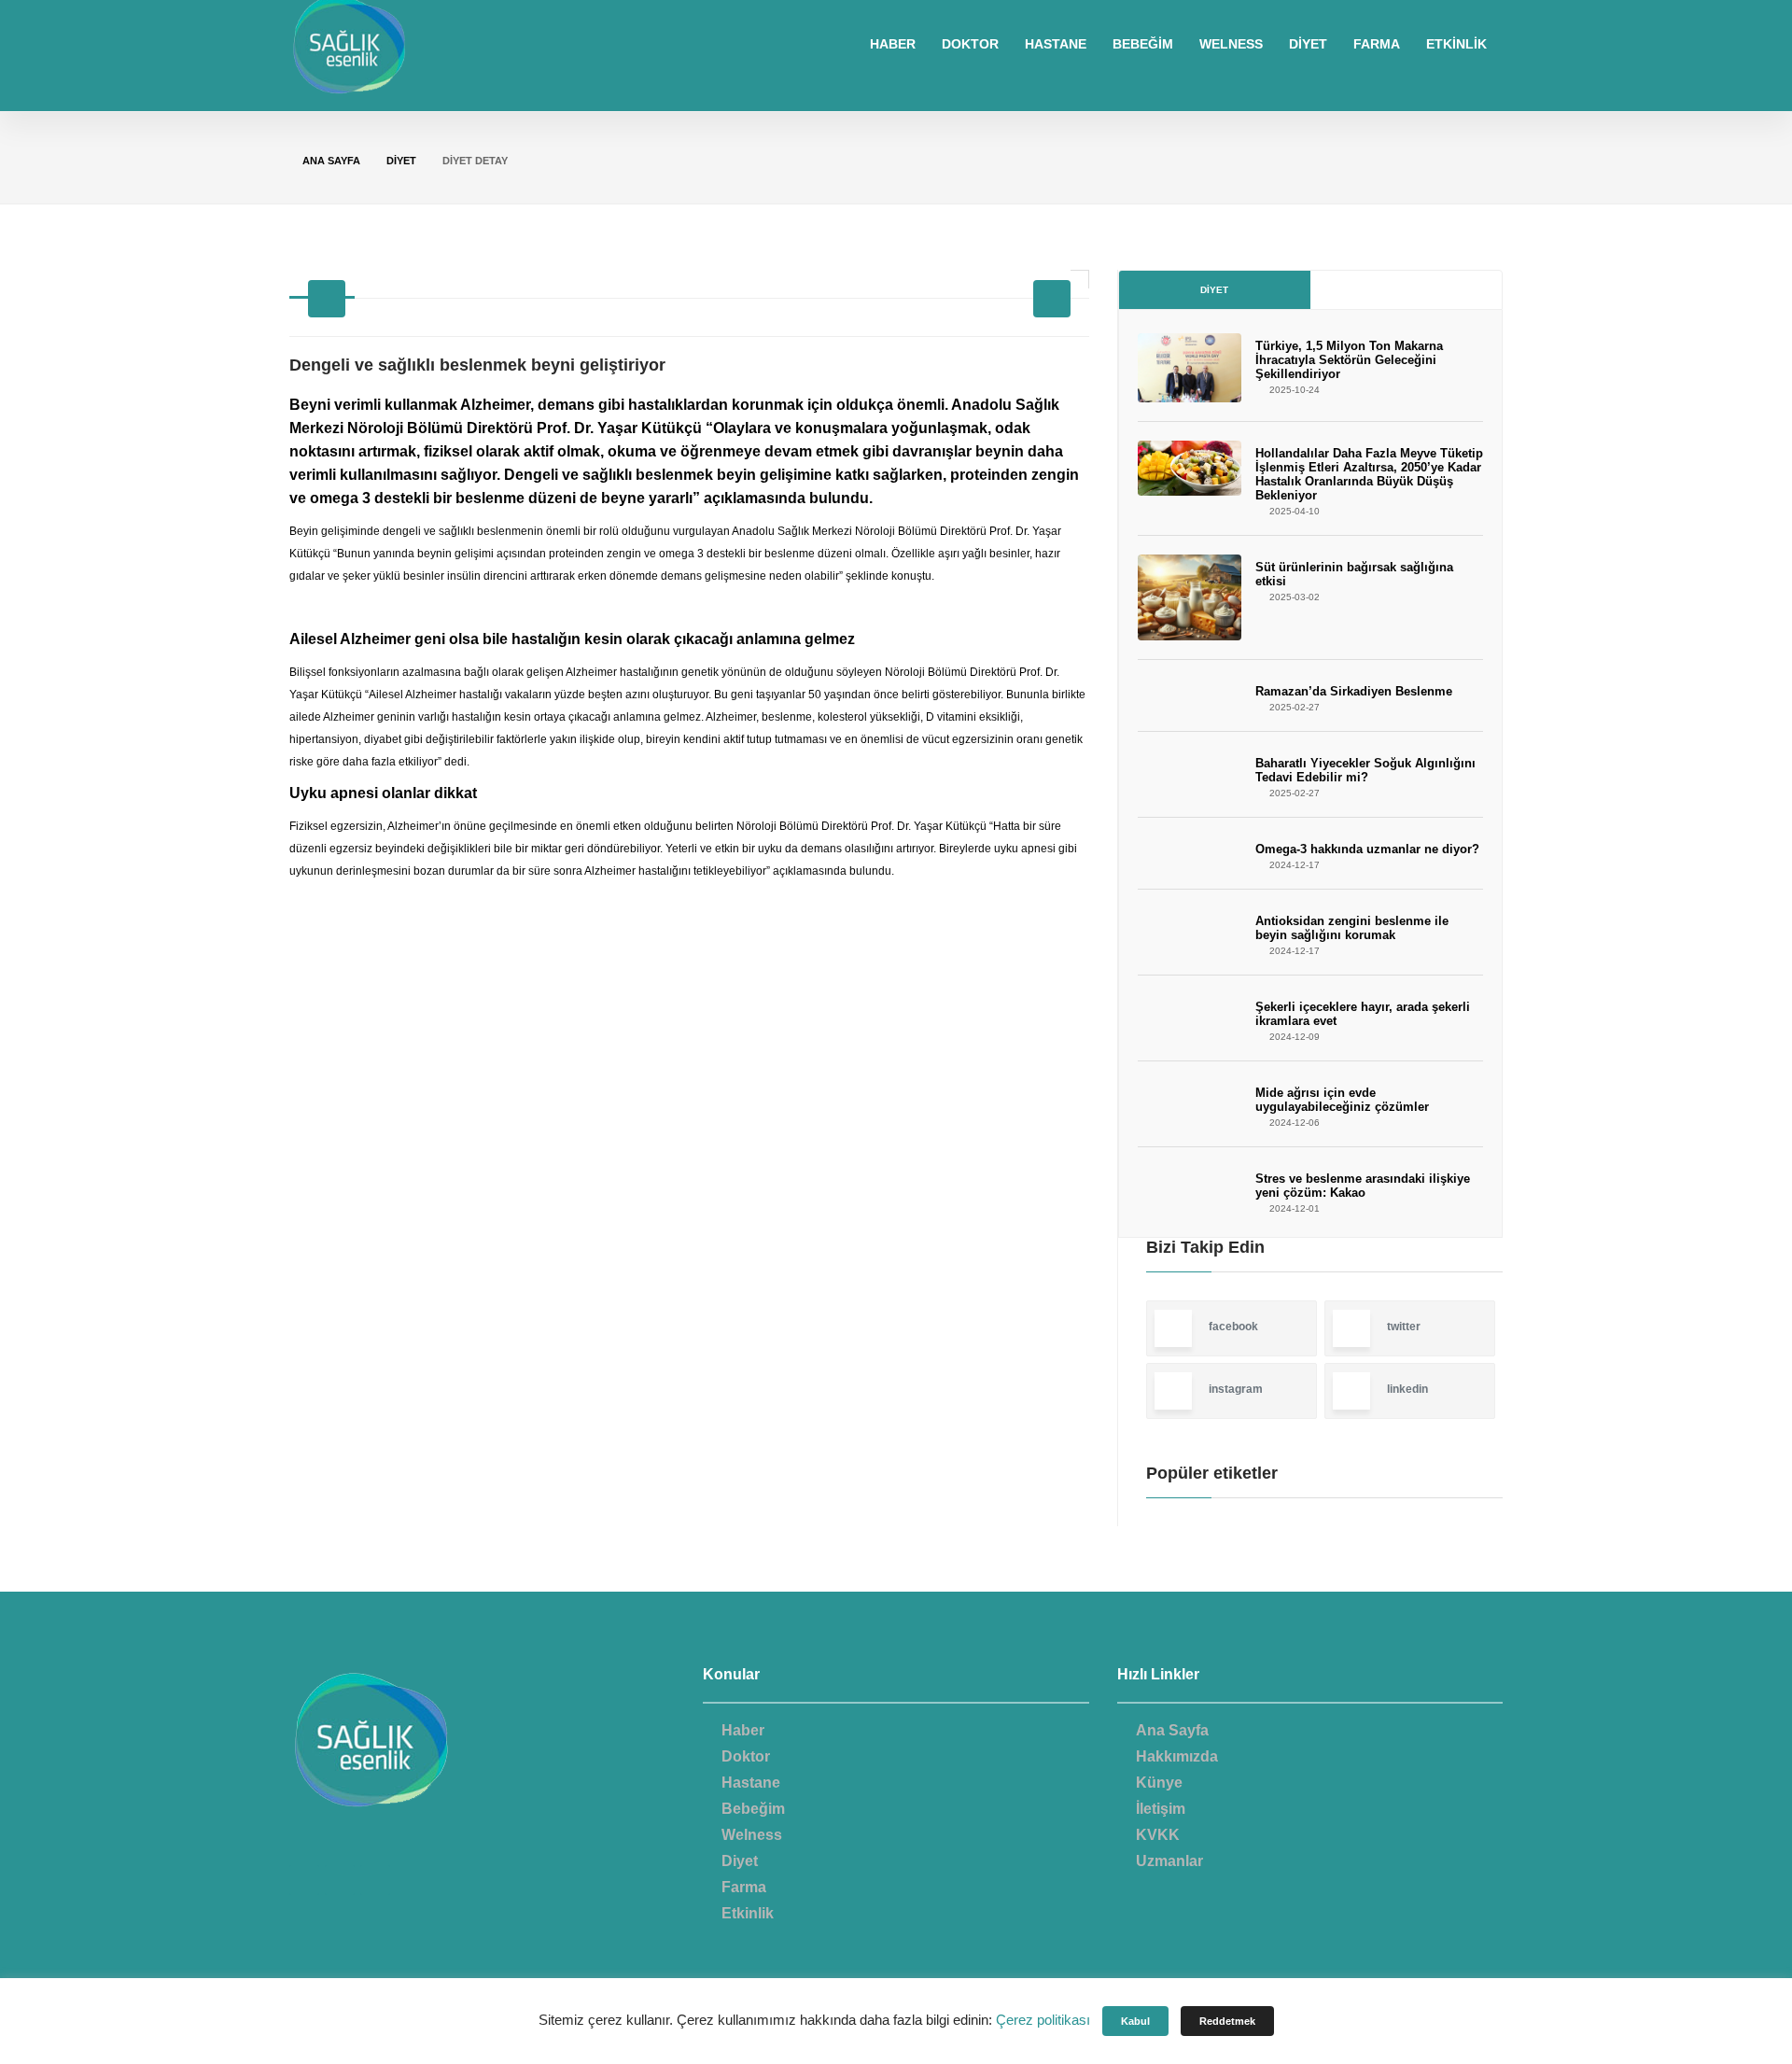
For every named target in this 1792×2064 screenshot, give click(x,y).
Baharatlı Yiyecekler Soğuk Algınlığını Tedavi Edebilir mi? (1365, 770)
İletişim (1161, 1809)
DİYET (1308, 44)
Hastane (751, 1783)
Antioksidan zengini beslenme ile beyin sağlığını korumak (1352, 928)
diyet (401, 161)
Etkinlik (748, 1913)
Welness (752, 1835)
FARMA (1377, 44)
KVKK (1158, 1835)
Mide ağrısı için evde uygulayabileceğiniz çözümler (1342, 1100)
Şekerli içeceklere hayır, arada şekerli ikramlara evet (1363, 1014)
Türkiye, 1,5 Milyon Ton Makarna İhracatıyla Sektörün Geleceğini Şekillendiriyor (1349, 360)
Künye (1159, 1783)
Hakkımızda (1177, 1756)
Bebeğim (753, 1809)
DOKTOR (970, 44)
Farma (744, 1887)
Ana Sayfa (331, 161)
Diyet (1214, 290)
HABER (893, 44)
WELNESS (1231, 44)
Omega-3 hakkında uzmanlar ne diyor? (1367, 849)
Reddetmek (1227, 2021)
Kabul (1135, 2021)
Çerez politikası (1043, 2020)
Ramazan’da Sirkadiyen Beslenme (1354, 691)
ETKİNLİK (1456, 44)
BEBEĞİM (1143, 44)
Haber (743, 1730)
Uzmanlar (1169, 1861)
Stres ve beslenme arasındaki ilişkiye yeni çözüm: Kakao (1363, 1186)
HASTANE (1056, 44)
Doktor (746, 1756)
